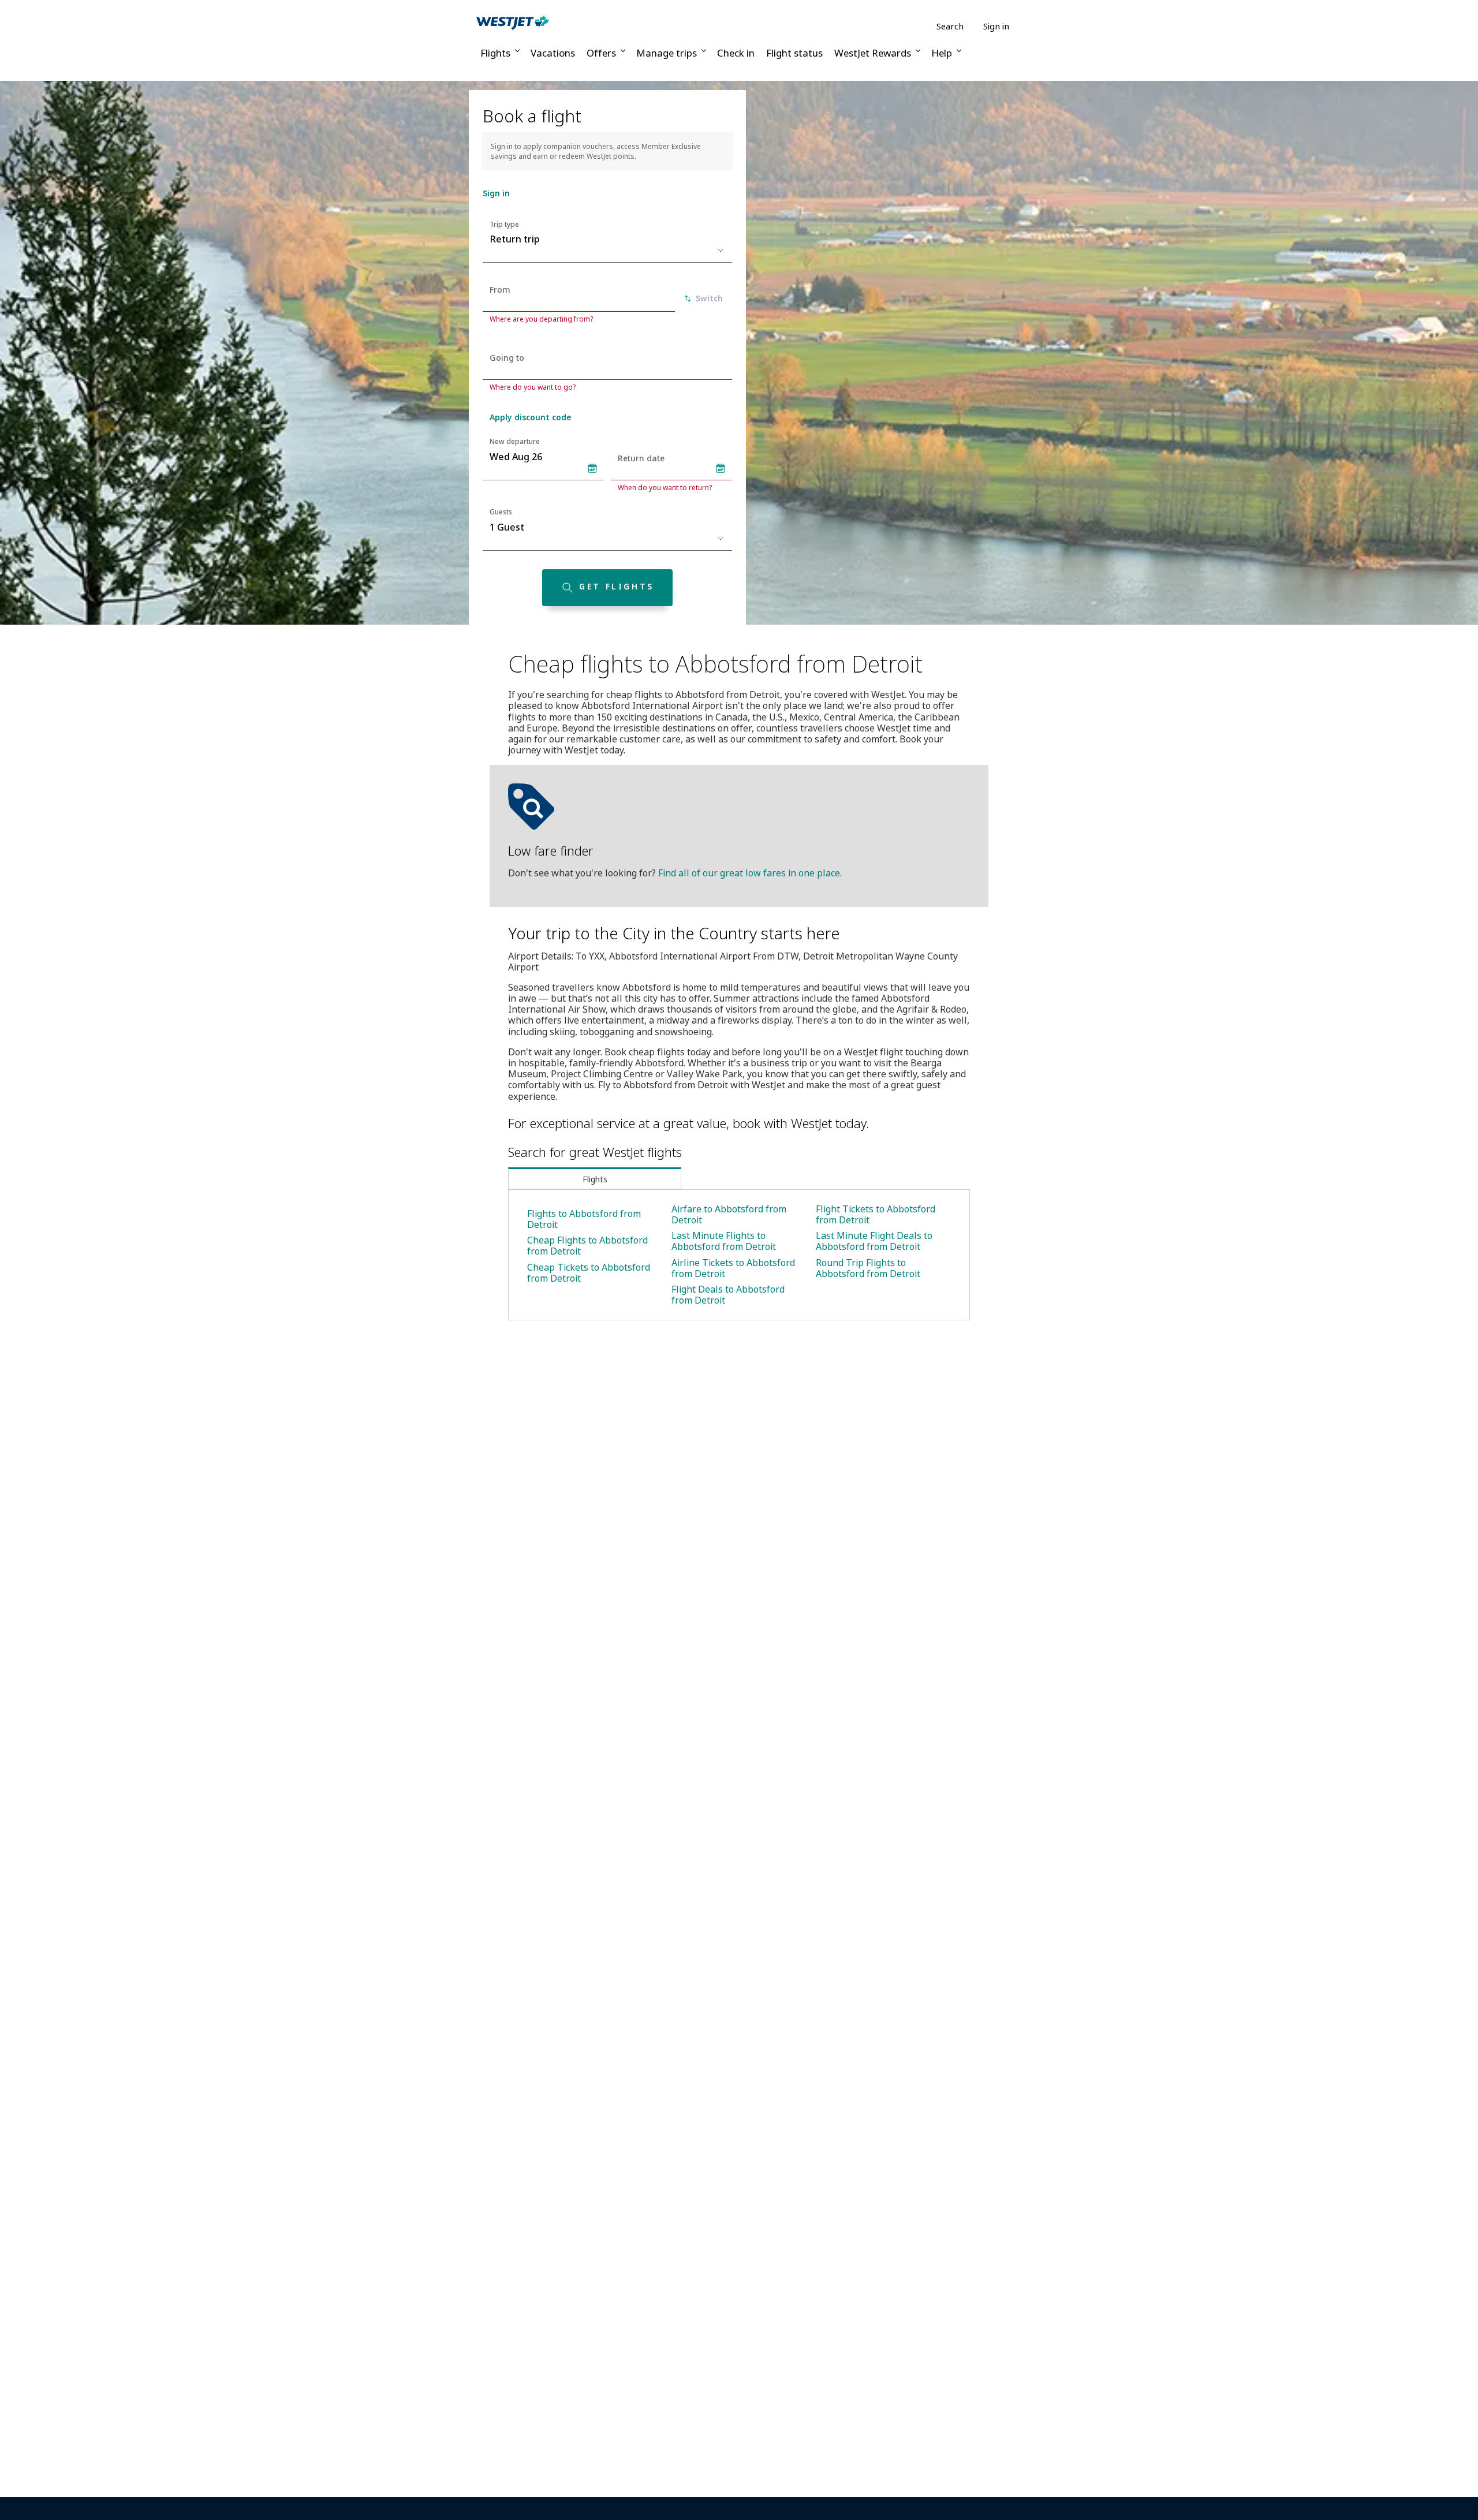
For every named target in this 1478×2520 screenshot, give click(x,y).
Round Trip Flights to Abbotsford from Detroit (868, 1268)
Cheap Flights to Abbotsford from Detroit (587, 1246)
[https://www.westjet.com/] (513, 22)
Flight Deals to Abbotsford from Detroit (728, 1295)
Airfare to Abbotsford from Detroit (729, 1214)
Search (950, 26)
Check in (736, 53)
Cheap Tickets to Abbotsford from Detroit (589, 1273)
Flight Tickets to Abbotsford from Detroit (876, 1214)
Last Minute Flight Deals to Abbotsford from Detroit (874, 1241)
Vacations (553, 53)
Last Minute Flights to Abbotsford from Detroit (724, 1241)
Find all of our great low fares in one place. (750, 873)
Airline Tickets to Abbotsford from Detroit (733, 1268)
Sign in (996, 26)
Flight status (794, 53)
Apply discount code (530, 417)
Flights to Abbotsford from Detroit (584, 1219)
